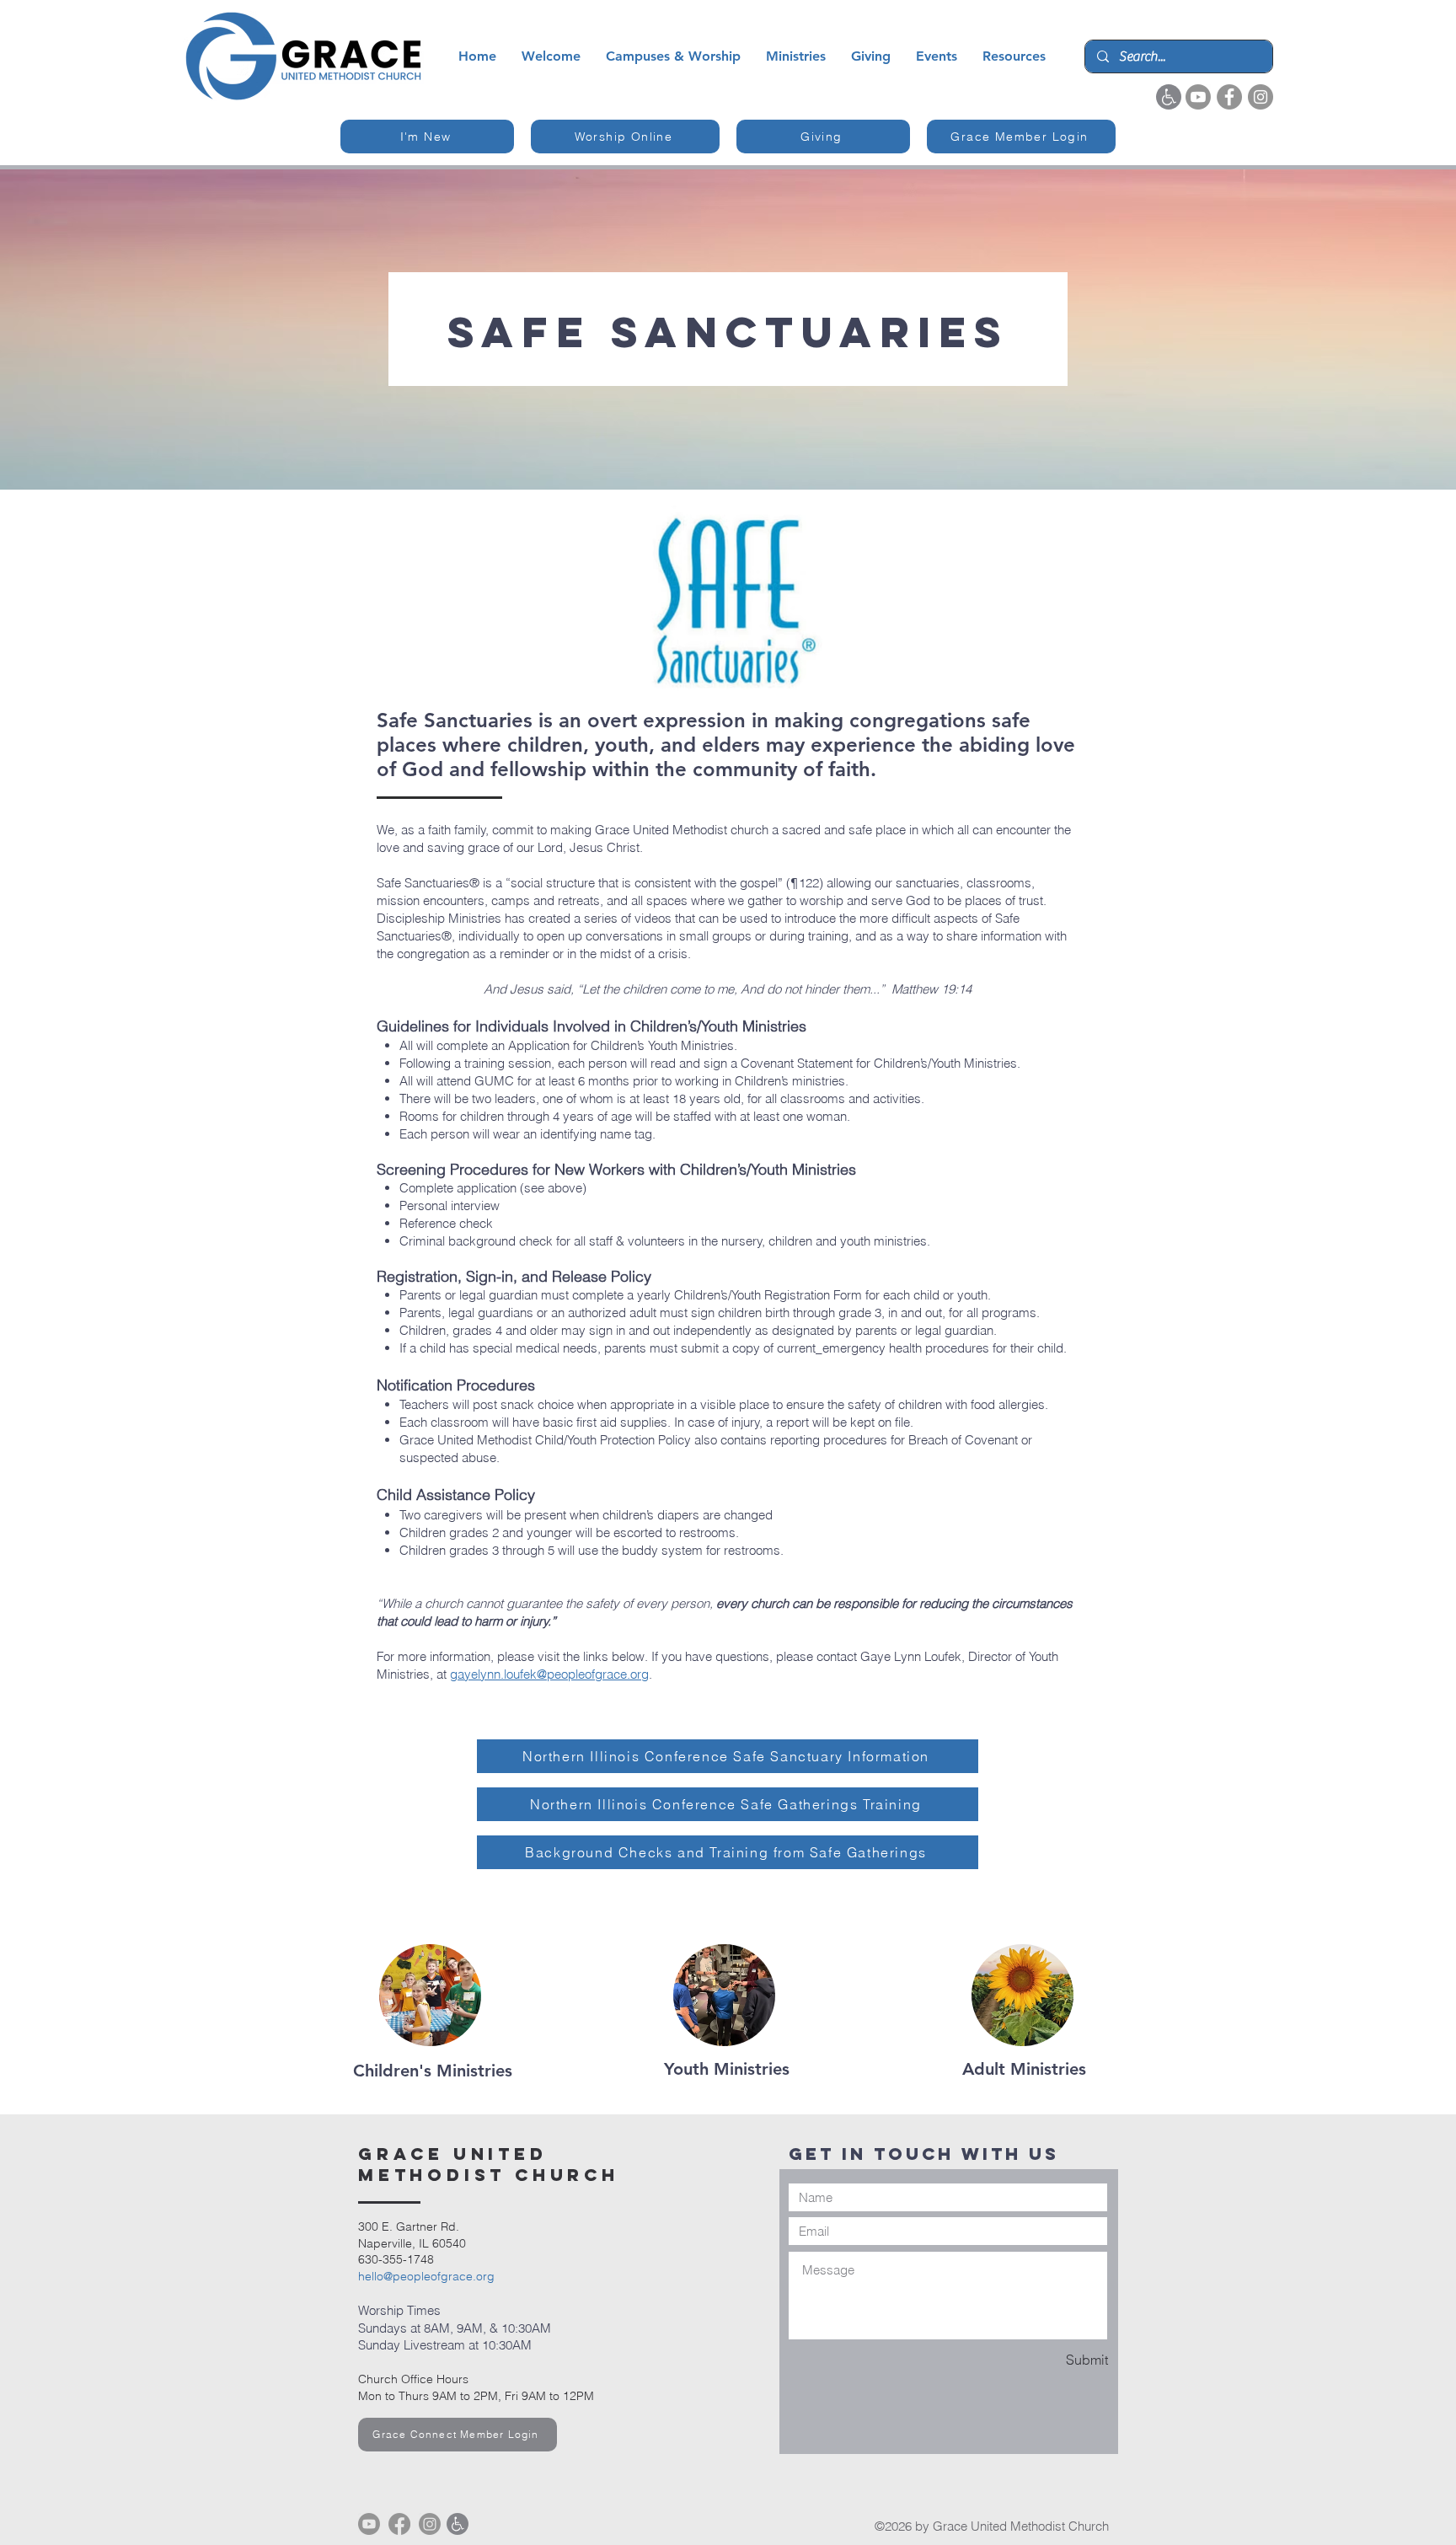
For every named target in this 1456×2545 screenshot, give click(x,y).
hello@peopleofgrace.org (426, 2276)
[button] (551, 56)
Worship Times (399, 2310)
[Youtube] (1198, 97)
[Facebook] (1229, 97)
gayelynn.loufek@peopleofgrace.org (549, 1674)
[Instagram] (1261, 97)
